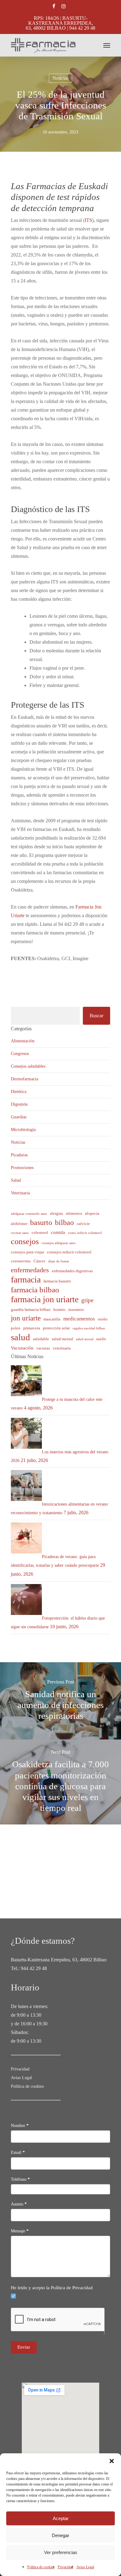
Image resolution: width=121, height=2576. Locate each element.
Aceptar (61, 2518)
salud (20, 1337)
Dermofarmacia (25, 1079)
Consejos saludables (28, 1066)
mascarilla (52, 1319)
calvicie (83, 1224)
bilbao (64, 1222)
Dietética (19, 1092)
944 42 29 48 (34, 1968)
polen (16, 1328)
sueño (101, 1339)
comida (58, 1232)
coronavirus (21, 1261)
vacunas (43, 1348)
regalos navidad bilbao (89, 1328)
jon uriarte (26, 1318)
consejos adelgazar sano (59, 1243)
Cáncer (39, 1261)
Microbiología (23, 1130)
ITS (88, 220)
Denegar (60, 2535)
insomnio (76, 1309)
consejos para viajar (27, 1252)
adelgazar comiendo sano (29, 1214)
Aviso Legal (85, 2567)
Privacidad (65, 2567)
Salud (16, 1180)
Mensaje (20, 2231)
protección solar (56, 1328)
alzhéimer (19, 1224)
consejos (25, 1242)
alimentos (74, 1213)
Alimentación (23, 1041)
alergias (56, 1213)
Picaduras (19, 1155)
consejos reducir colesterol (69, 1252)
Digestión (19, 1104)
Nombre (20, 2126)
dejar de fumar (59, 1261)
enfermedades (30, 1270)
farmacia (26, 1280)
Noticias (60, 78)
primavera (32, 1328)
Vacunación (22, 1348)
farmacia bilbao (35, 1290)
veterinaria (62, 1348)
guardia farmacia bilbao (31, 1309)
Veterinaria (20, 1193)
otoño (103, 1319)
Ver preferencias (61, 2552)
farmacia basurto (57, 1281)
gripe (87, 1300)
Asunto (19, 2204)
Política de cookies (41, 2567)
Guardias (19, 1117)
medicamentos (79, 1319)
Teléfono (20, 2179)
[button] (112, 2461)
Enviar (24, 2347)
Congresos (20, 1054)
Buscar (96, 1016)
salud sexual (85, 1339)
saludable (41, 1339)
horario (59, 1309)
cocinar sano (20, 1233)
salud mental (63, 1339)
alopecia (92, 1213)
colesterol (40, 1233)
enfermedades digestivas (72, 1271)
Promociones (22, 1168)
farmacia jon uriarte (45, 1299)
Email (18, 2152)
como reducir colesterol (85, 1233)
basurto (41, 1222)
